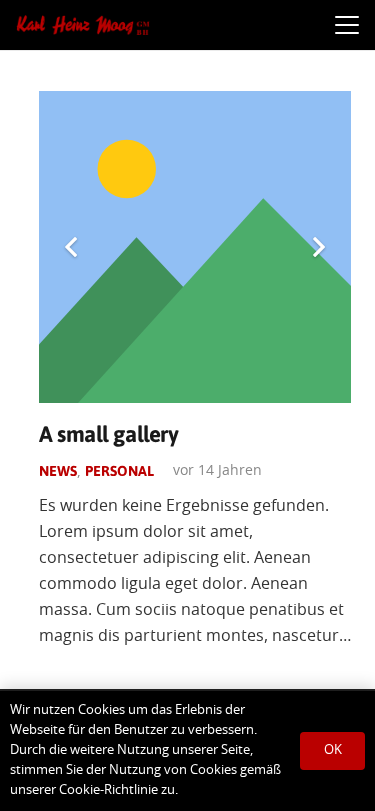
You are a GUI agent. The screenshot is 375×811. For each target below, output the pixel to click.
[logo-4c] (83, 25)
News (58, 471)
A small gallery (108, 434)
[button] (347, 25)
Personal (119, 471)
